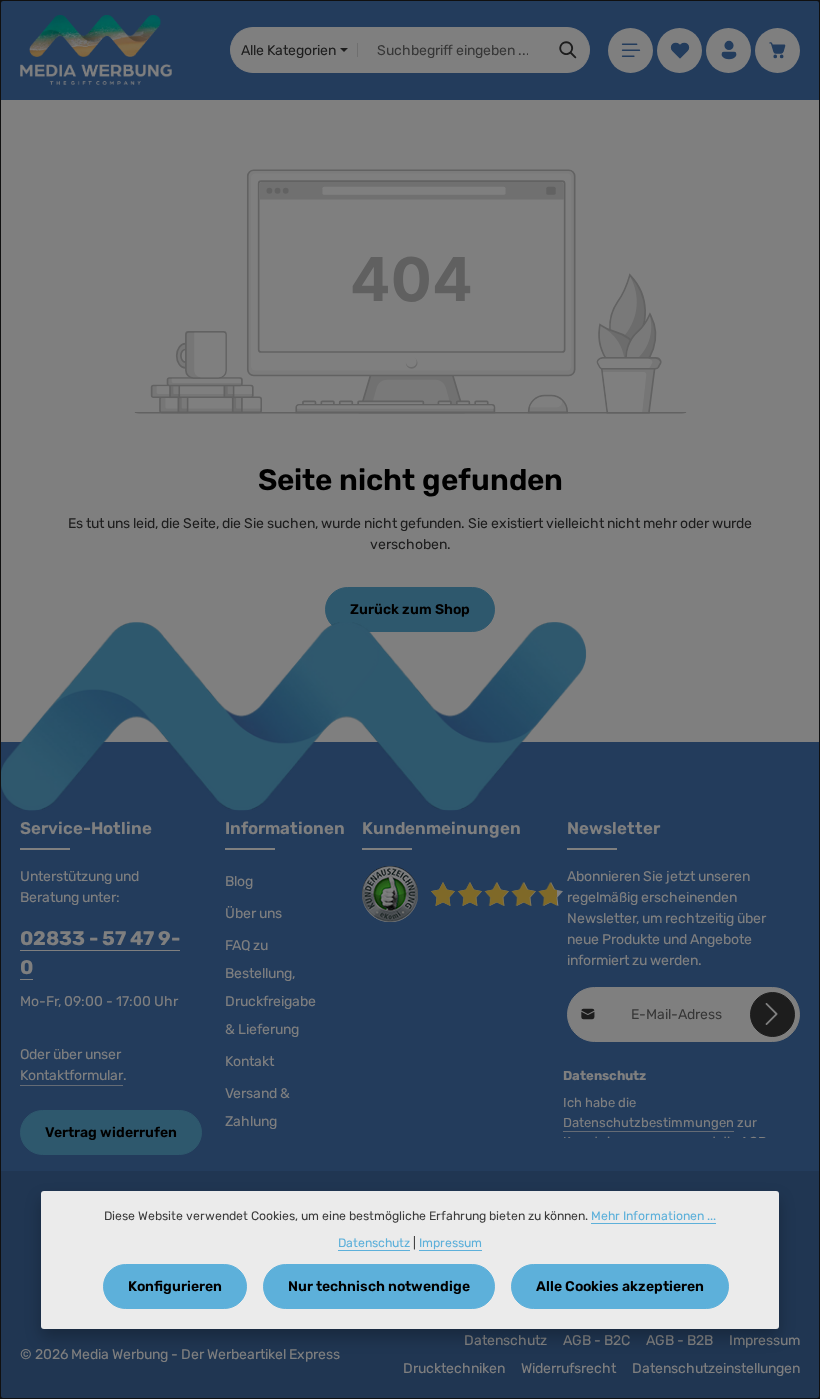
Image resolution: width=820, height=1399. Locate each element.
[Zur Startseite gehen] (96, 50)
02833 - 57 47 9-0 (100, 953)
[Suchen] (568, 50)
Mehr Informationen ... (653, 1216)
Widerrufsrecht (568, 1368)
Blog (239, 881)
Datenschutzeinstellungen (716, 1368)
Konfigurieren (175, 1286)
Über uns (253, 913)
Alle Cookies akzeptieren (620, 1286)
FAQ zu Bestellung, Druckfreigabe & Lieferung (270, 987)
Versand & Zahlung (257, 1107)
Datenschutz (505, 1340)
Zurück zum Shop (410, 609)
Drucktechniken (454, 1368)
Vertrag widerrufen (111, 1132)
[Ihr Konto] (728, 50)
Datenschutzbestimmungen (648, 1122)
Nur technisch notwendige (379, 1286)
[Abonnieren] (772, 1014)
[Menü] (630, 50)
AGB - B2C (596, 1340)
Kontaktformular (71, 1075)
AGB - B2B (679, 1340)
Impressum (764, 1340)
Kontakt (249, 1061)
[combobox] (452, 50)
